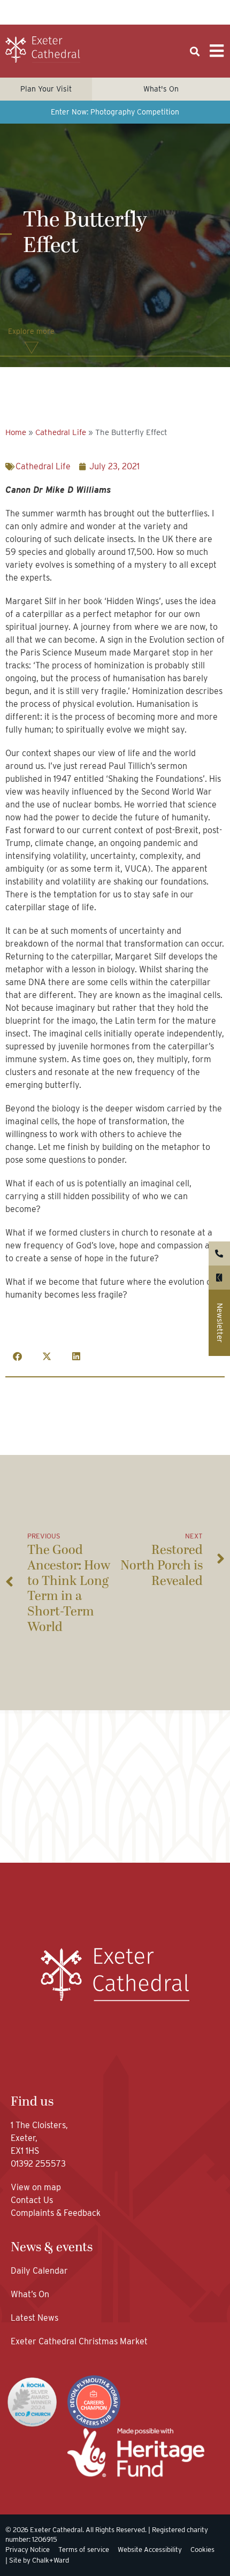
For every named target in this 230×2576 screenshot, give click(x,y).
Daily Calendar (39, 2271)
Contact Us (33, 2200)
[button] (194, 52)
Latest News (34, 2318)
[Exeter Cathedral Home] (43, 50)
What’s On (30, 2294)
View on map (36, 2187)
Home (16, 432)
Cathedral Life (61, 432)
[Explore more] (32, 348)
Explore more (31, 331)
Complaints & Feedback (56, 2213)
